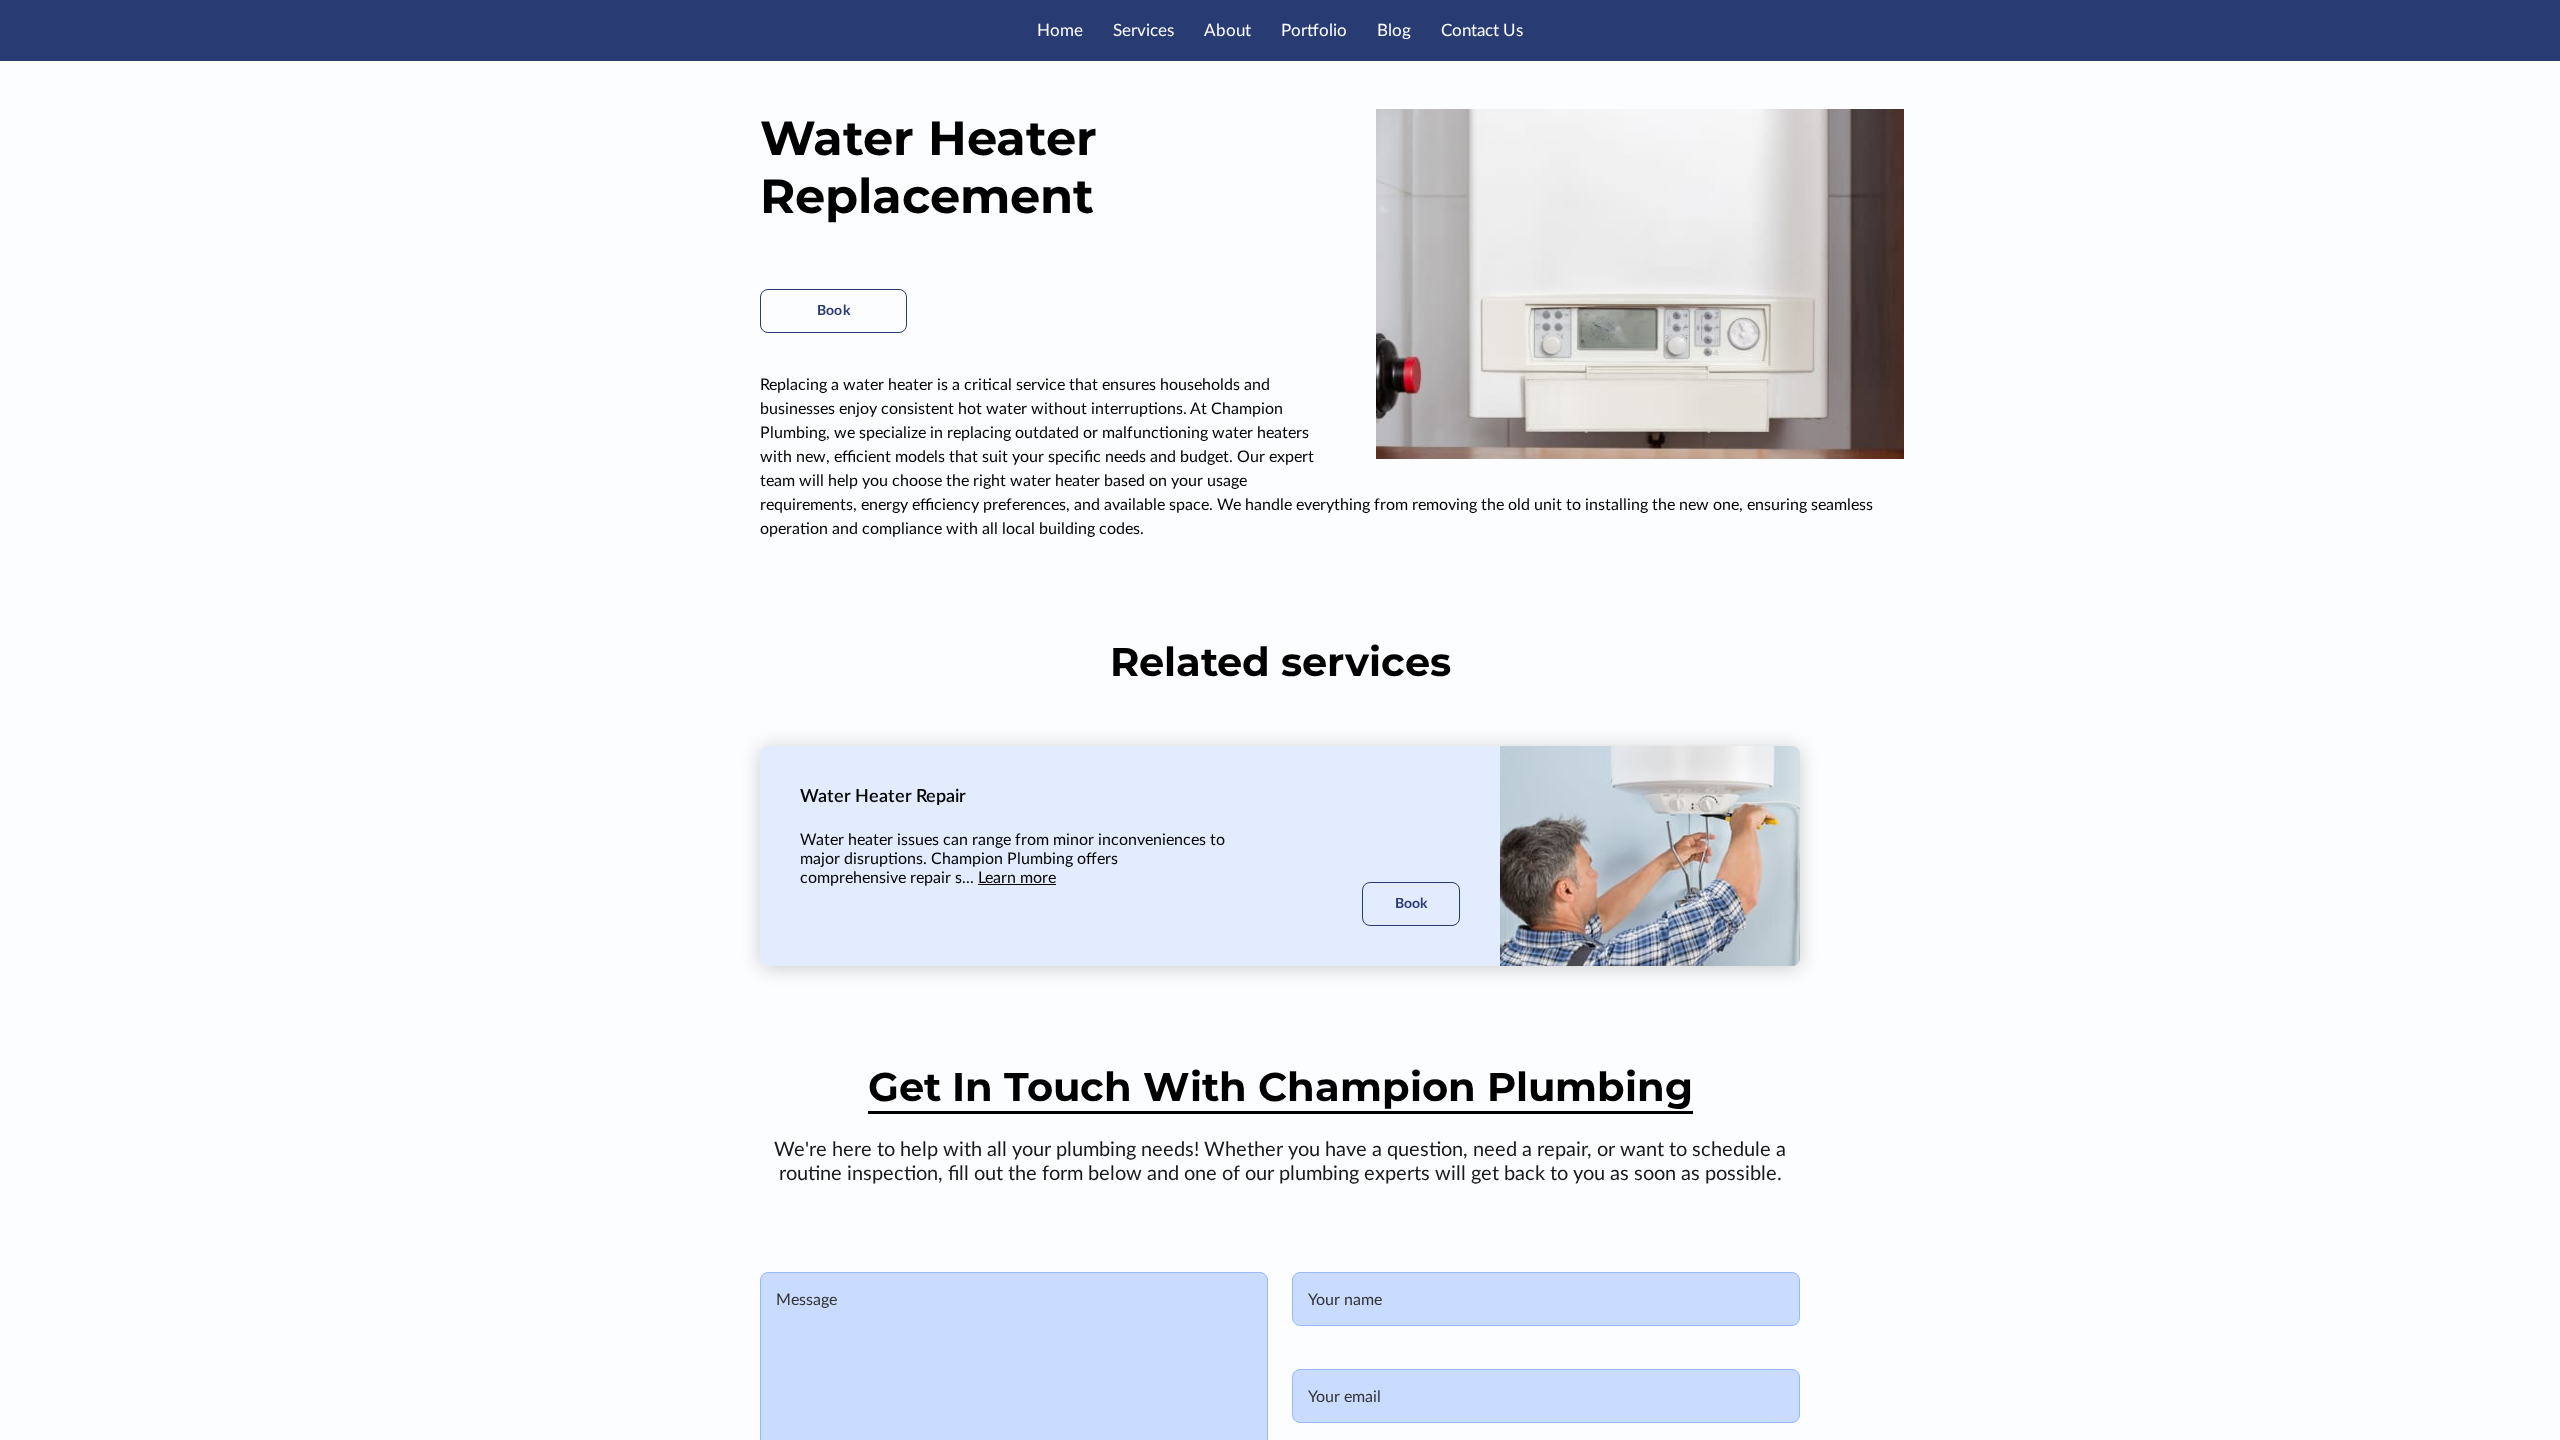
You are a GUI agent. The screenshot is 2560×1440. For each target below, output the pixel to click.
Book (833, 311)
